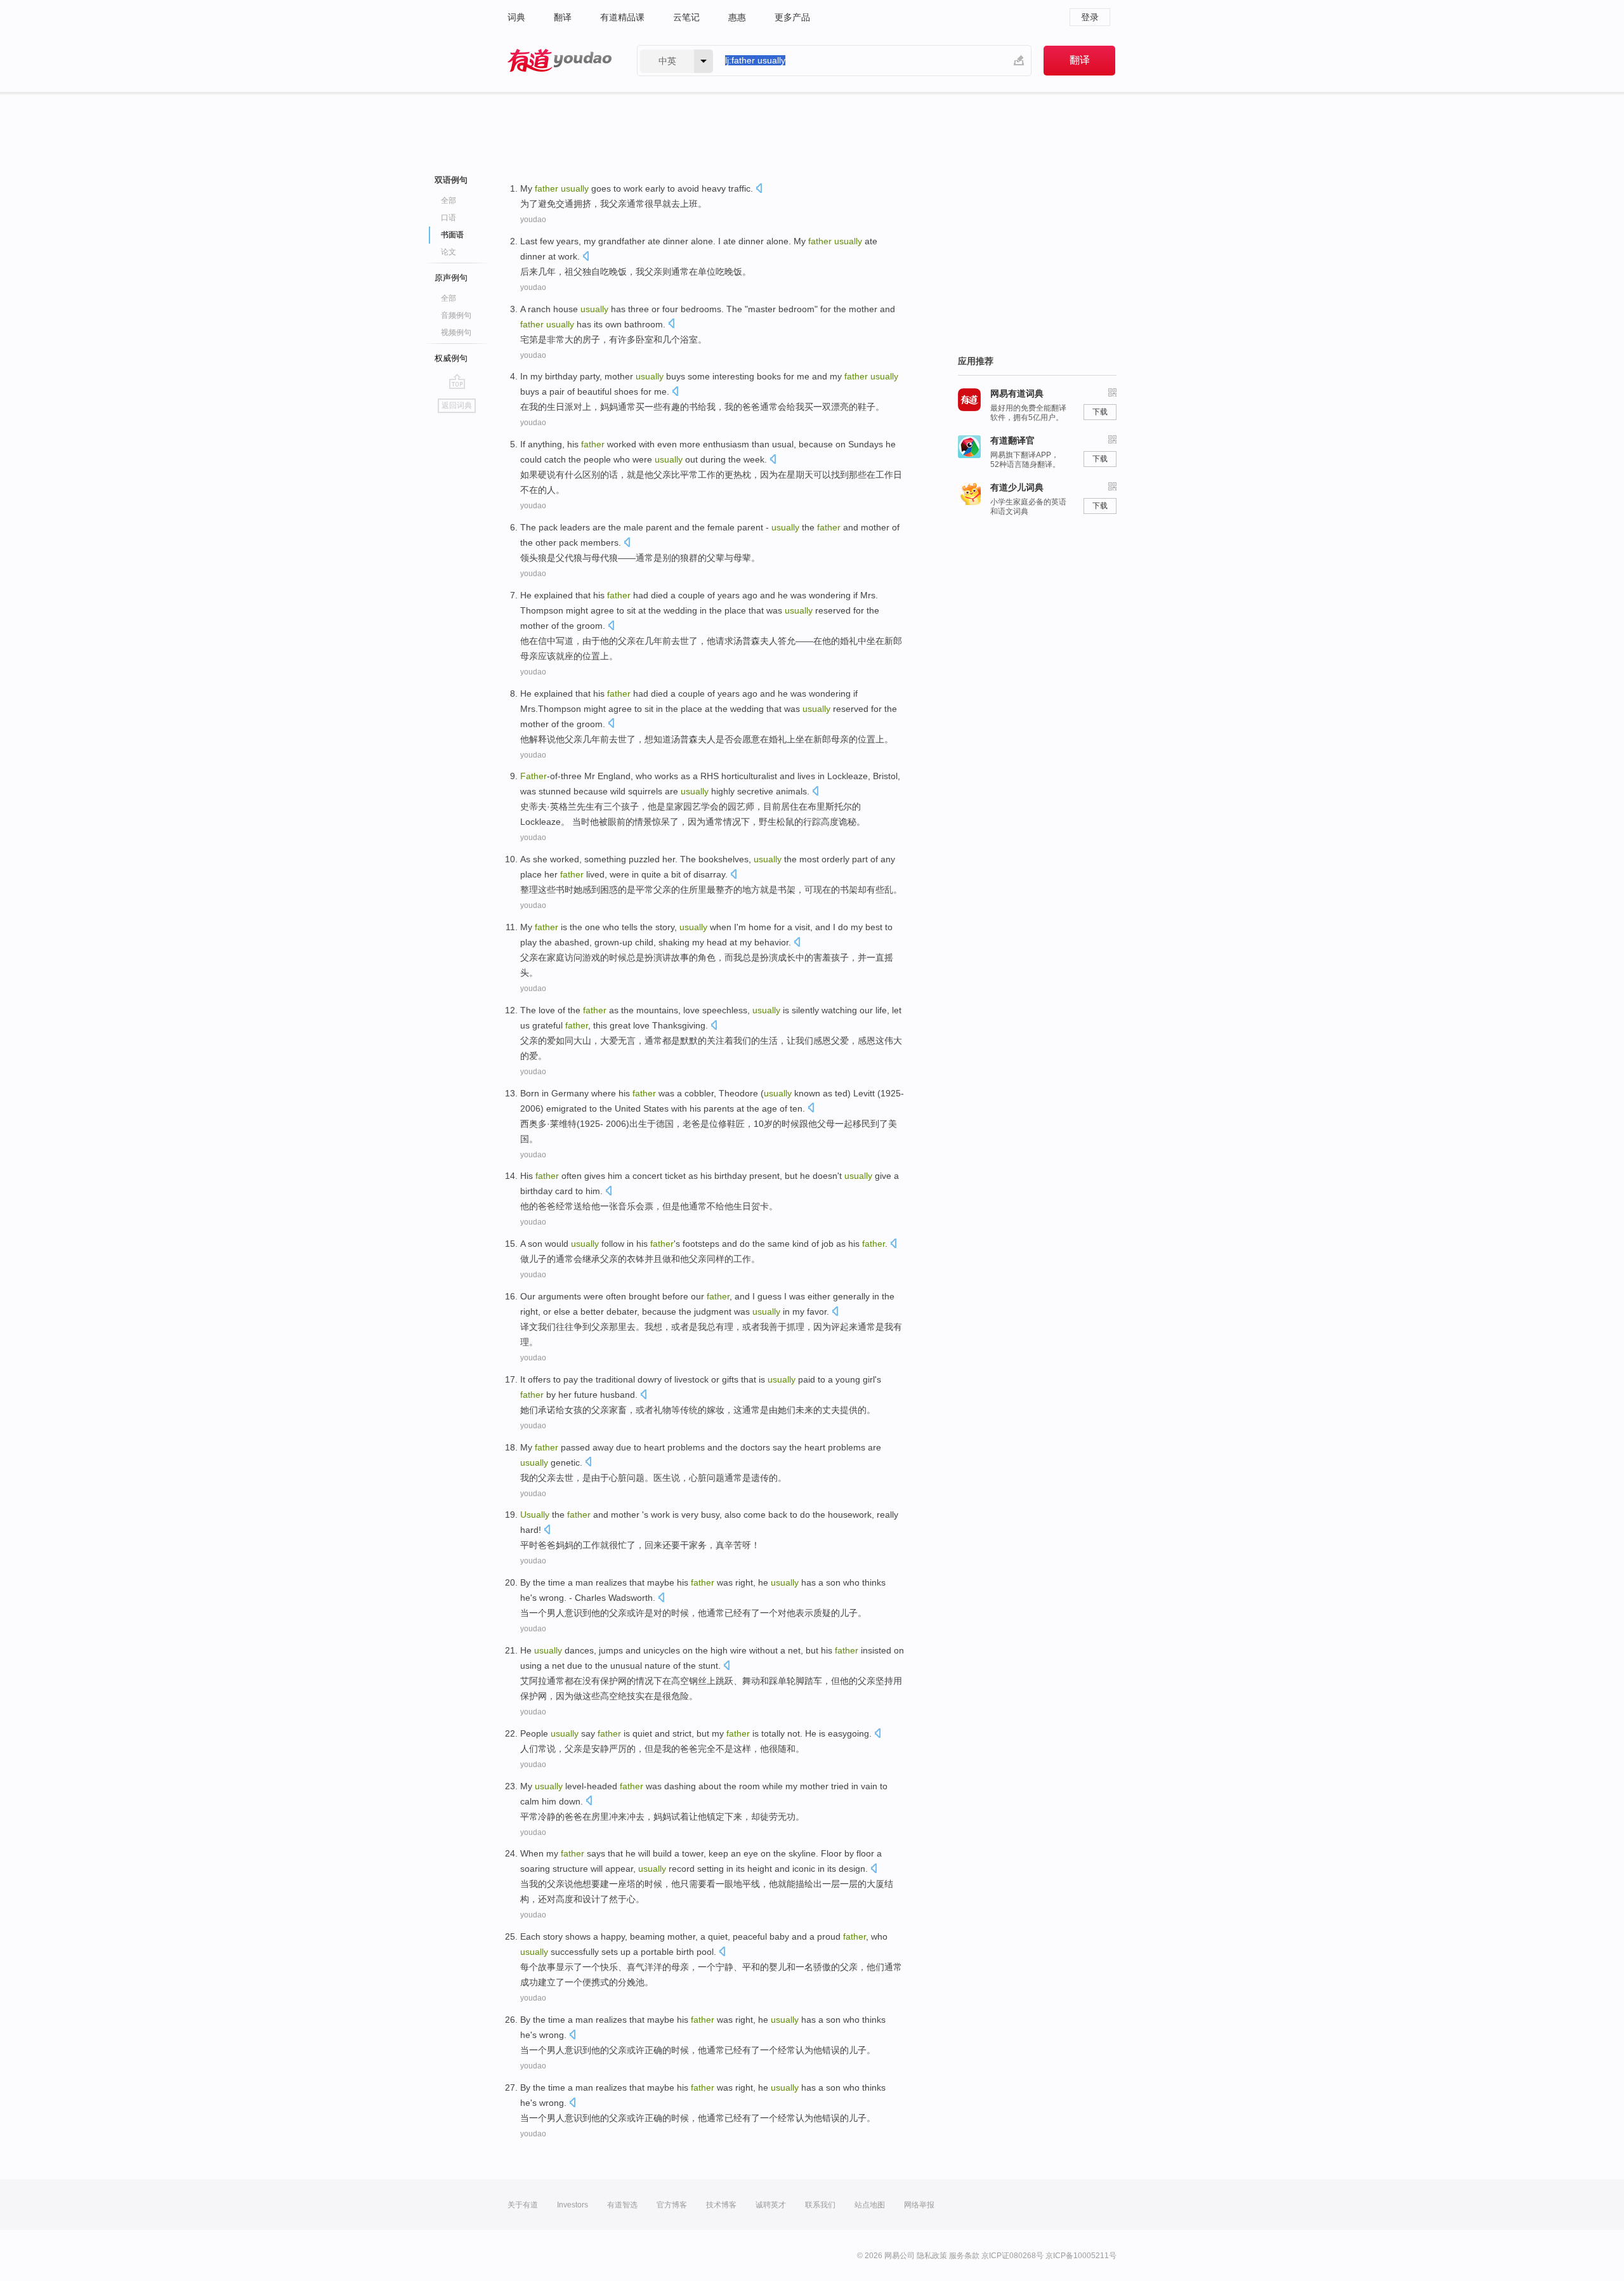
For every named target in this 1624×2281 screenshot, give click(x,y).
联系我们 (820, 2205)
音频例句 (456, 315)
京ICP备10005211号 (1081, 2256)
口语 (449, 218)
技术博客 (721, 2205)
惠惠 (737, 17)
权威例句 (451, 358)
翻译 (563, 17)
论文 (449, 252)
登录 (1090, 17)
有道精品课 (622, 17)
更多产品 (792, 17)
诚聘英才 (771, 2205)
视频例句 (456, 332)
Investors (573, 2205)
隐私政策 (932, 2256)
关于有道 (523, 2205)
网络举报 (919, 2205)
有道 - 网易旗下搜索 (560, 61)
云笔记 (686, 17)
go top (457, 381)
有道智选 (622, 2205)
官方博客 (672, 2205)
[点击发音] (759, 189)
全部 (449, 200)
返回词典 (457, 405)
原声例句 (451, 278)
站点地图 (870, 2205)
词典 (516, 17)
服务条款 (964, 2256)
